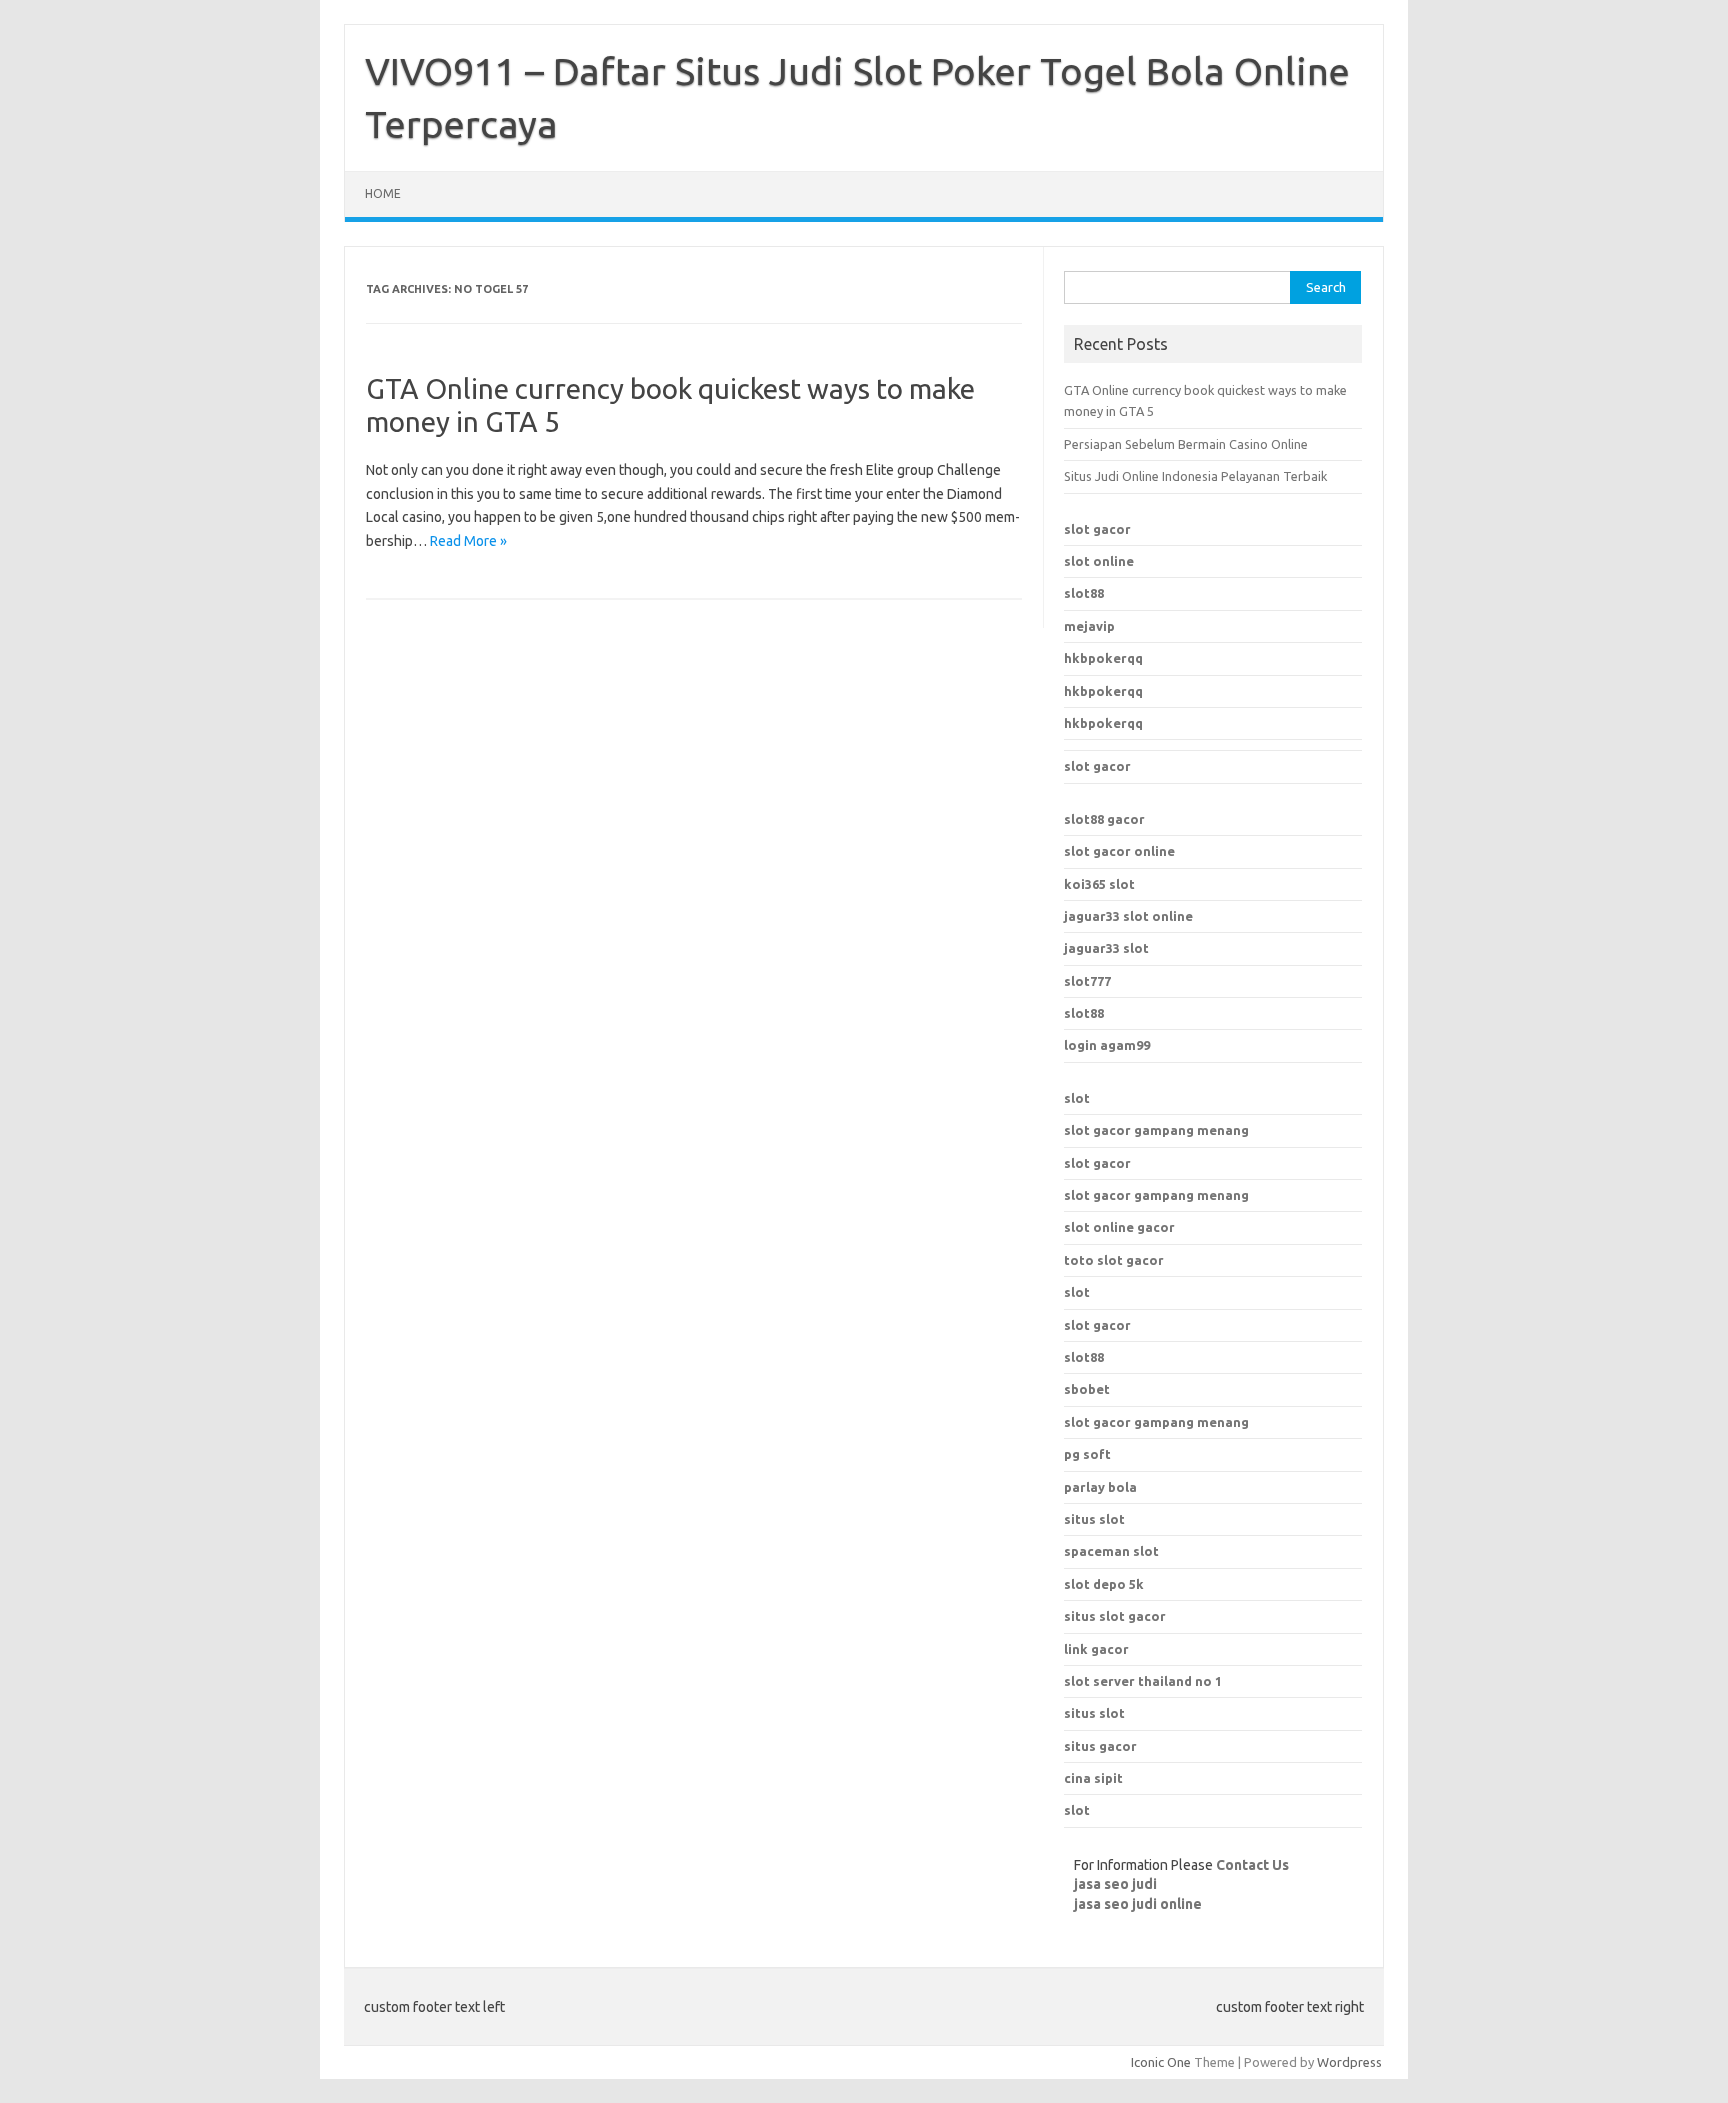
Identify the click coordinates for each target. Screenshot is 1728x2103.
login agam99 (1107, 1045)
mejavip (1089, 626)
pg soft (1087, 1454)
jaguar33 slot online (1128, 916)
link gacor (1096, 1649)
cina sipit (1093, 1778)
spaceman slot (1111, 1551)
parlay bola (1100, 1487)
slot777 (1087, 981)
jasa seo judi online (1138, 1904)
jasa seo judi (1115, 1884)
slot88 (1084, 593)
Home (383, 193)
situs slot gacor (1115, 1616)
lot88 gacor (1104, 819)
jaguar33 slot (1106, 948)
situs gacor (1100, 1746)
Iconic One (1161, 2062)
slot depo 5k (1104, 1584)
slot (1077, 1098)
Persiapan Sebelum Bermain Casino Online (1186, 444)
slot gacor (1097, 529)
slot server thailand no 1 (1143, 1681)
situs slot (1094, 1519)
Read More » (468, 541)
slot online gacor (1119, 1227)
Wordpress (1349, 2062)
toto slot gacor (1114, 1260)
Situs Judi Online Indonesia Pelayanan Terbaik (1195, 476)
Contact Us (1252, 1865)
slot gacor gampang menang (1156, 1130)
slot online (1099, 561)
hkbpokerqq (1103, 658)
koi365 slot (1099, 884)
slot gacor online (1119, 851)
